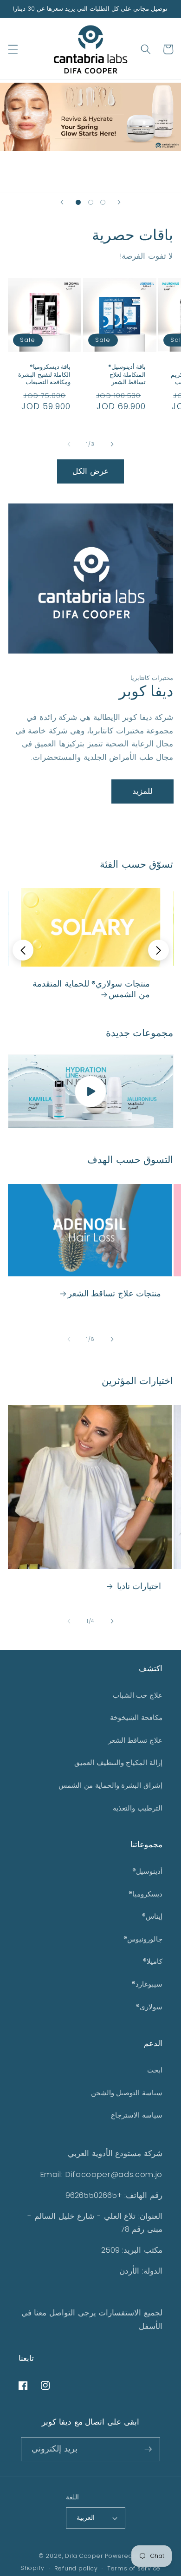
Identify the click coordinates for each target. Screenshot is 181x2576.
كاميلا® (153, 1961)
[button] (13, 49)
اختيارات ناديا (138, 1586)
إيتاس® (152, 1916)
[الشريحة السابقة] (62, 203)
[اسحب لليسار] (69, 444)
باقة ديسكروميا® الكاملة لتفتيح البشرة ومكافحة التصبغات (44, 375)
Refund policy (76, 2568)
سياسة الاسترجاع (137, 2115)
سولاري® (149, 2007)
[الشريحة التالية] (119, 203)
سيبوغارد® (147, 1984)
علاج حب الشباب (138, 1695)
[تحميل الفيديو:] (91, 1091)
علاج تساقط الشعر (135, 1740)
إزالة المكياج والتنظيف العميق (118, 1762)
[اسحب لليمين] (112, 444)
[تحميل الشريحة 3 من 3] (103, 202)
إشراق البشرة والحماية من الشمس (110, 1785)
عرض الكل (90, 471)
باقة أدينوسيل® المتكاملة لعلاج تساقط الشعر (127, 375)
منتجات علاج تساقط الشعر (115, 1293)
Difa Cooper (85, 2556)
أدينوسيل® (147, 1871)
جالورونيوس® (143, 1939)
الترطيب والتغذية (138, 1808)
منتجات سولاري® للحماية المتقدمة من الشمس (91, 989)
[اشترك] (148, 2449)
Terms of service (134, 2568)
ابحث (155, 2070)
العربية (86, 2517)
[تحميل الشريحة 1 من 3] (78, 202)
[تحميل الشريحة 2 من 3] (90, 202)
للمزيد (142, 791)
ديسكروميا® (145, 1894)
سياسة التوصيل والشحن (127, 2093)
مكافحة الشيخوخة (136, 1717)
